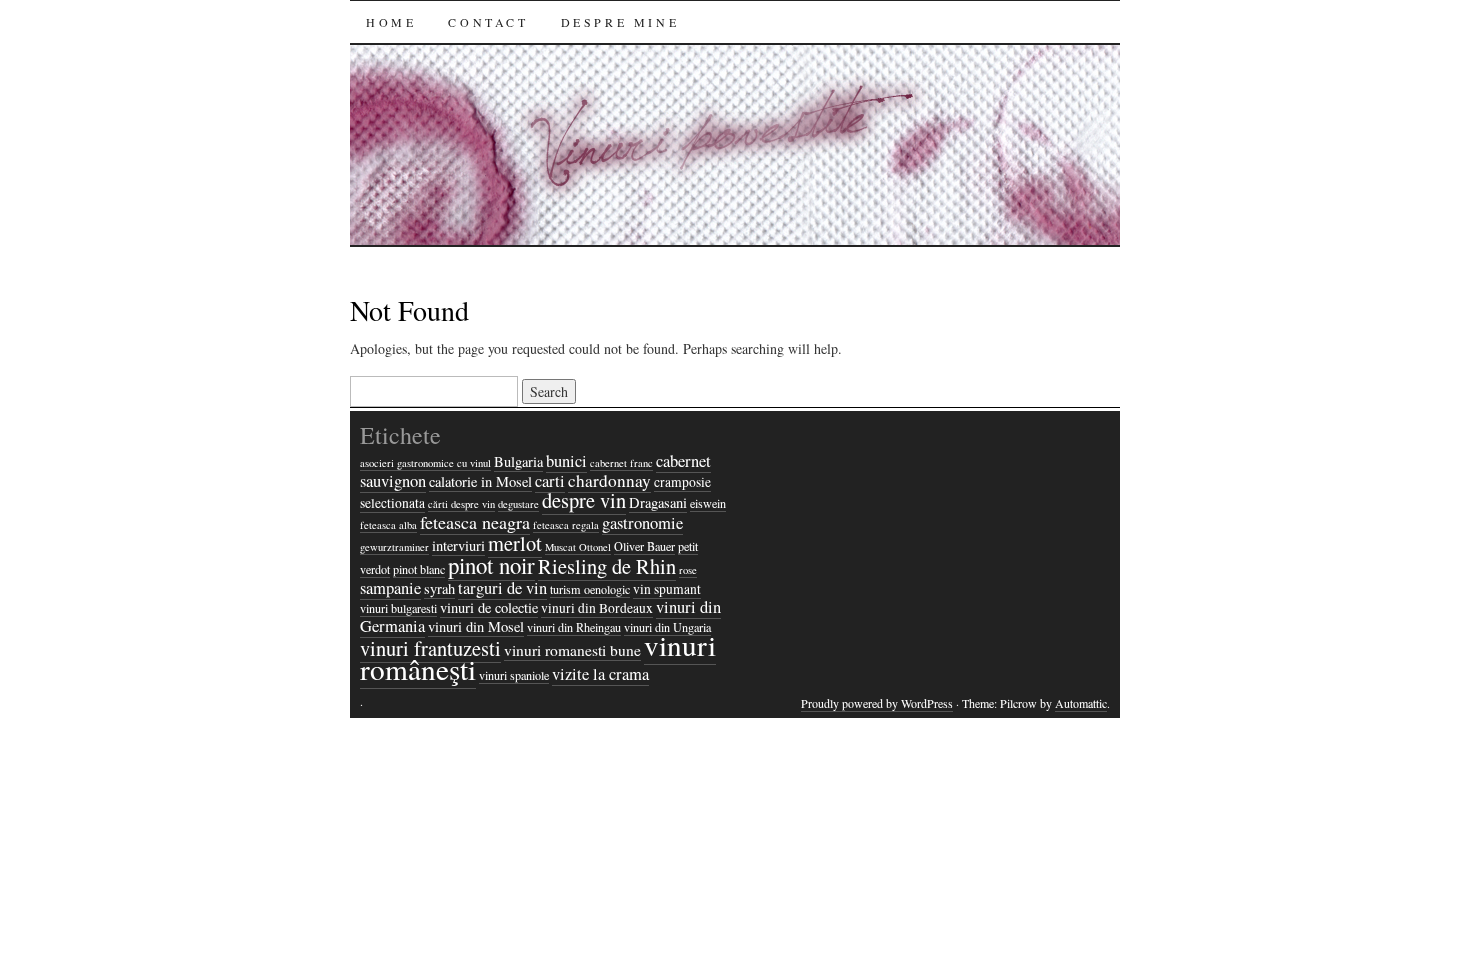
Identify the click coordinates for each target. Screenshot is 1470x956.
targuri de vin (502, 588)
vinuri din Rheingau (574, 627)
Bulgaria (518, 461)
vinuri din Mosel (476, 626)
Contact (488, 22)
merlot (515, 543)
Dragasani (658, 502)
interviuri (458, 545)
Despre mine (620, 22)
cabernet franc (621, 463)
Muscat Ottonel (578, 547)
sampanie (390, 588)
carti (550, 481)
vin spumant (667, 589)
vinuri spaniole (514, 675)
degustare (518, 504)
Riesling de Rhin (607, 566)
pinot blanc (419, 569)
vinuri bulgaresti (398, 608)
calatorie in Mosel (480, 481)
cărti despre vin (461, 504)
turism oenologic (590, 589)
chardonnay (609, 480)
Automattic (1081, 703)
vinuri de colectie (489, 607)
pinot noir (491, 565)
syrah (439, 588)
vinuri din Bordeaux (597, 608)
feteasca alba (388, 525)
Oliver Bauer (644, 546)
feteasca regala (566, 525)
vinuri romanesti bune (572, 650)
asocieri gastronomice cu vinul (425, 463)
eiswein (708, 503)
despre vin (584, 500)
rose (688, 570)
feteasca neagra (475, 522)
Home (391, 22)
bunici (566, 461)
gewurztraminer (394, 547)
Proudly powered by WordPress (877, 703)
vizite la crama (600, 674)
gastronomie (642, 523)
